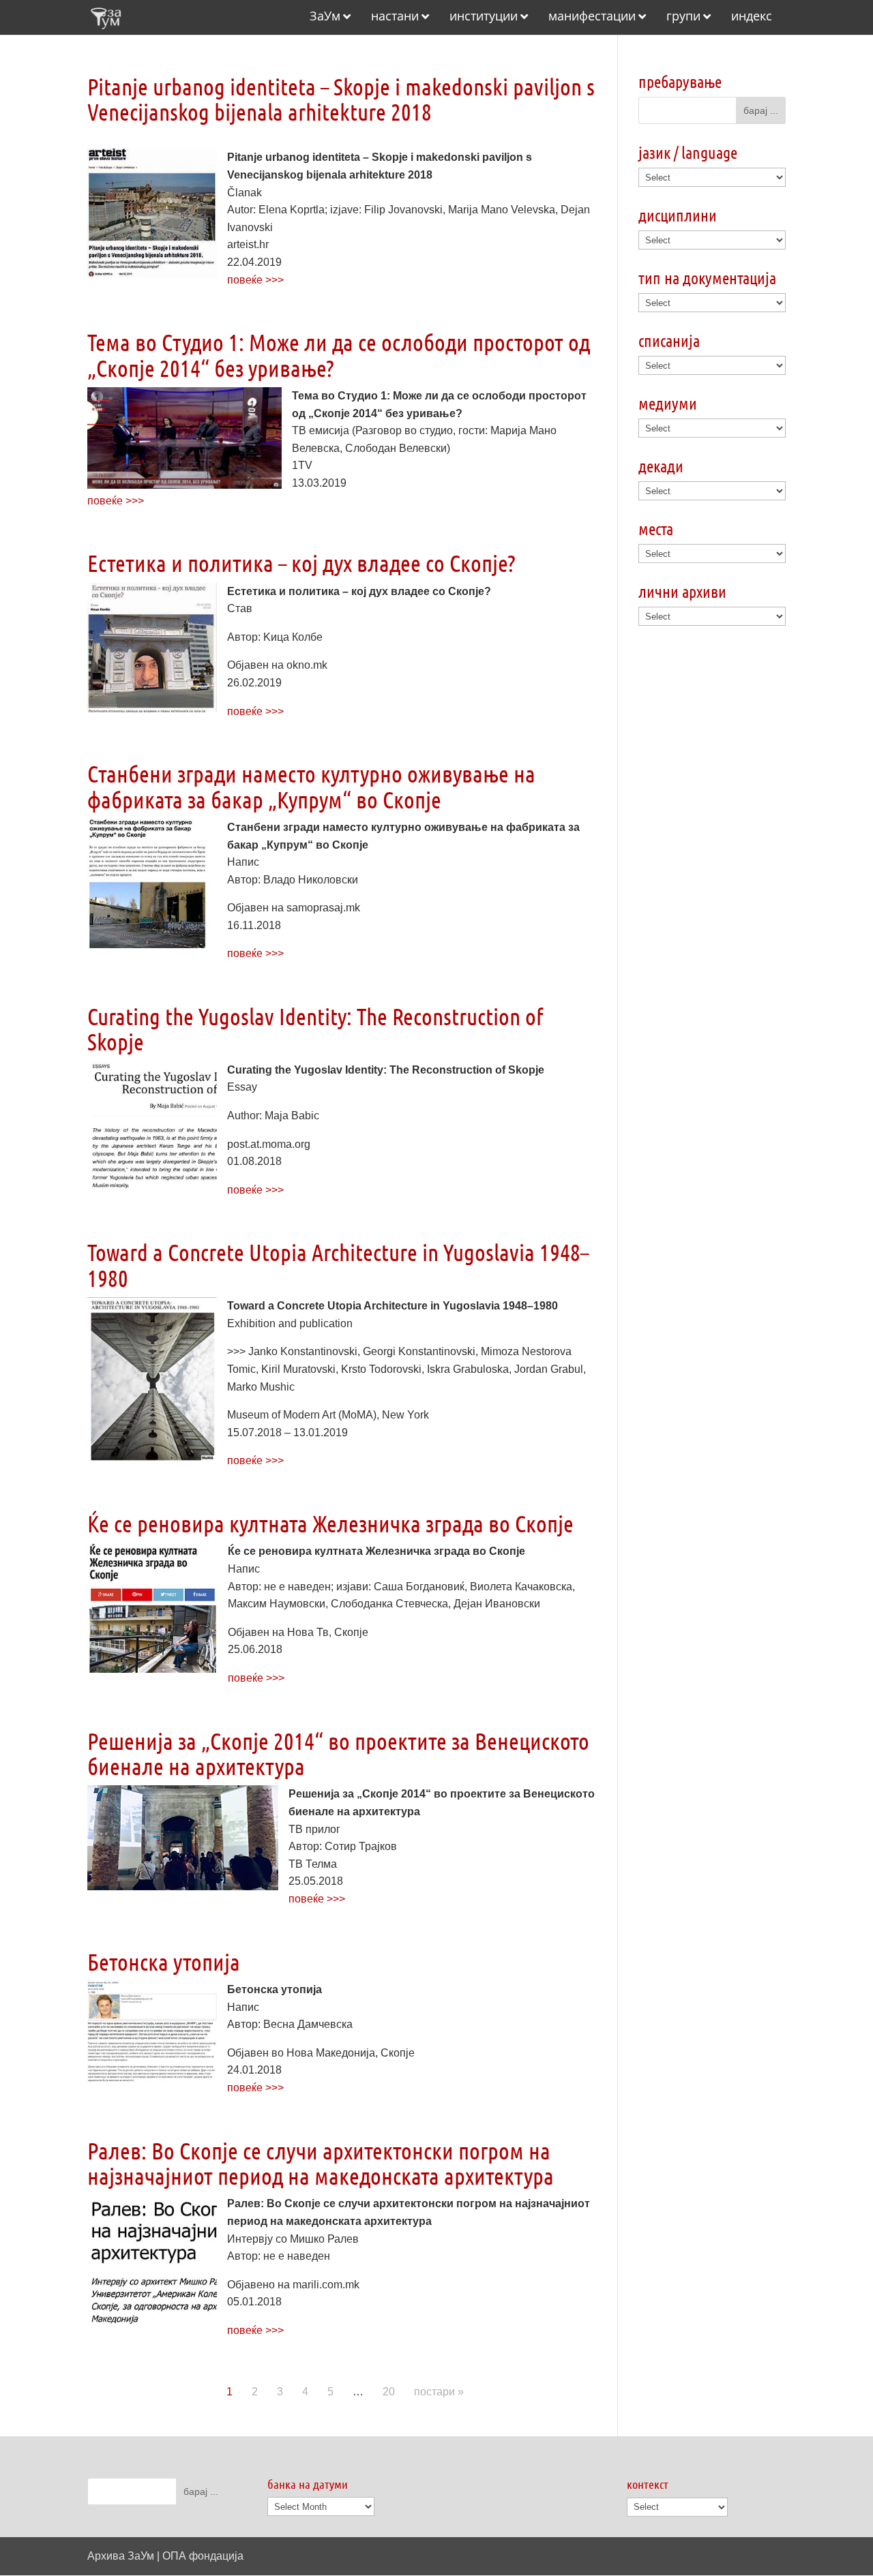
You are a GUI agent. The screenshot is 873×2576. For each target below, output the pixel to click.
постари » (439, 2392)
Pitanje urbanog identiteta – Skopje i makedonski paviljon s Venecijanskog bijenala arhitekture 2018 (341, 99)
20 (389, 2392)
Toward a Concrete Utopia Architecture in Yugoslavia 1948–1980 (338, 1264)
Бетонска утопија (164, 1961)
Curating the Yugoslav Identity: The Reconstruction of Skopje (315, 1029)
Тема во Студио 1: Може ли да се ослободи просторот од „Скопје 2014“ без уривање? (339, 354)
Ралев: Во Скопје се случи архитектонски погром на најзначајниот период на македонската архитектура (321, 2163)
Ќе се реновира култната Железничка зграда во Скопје (330, 1523)
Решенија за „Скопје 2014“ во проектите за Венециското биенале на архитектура (338, 1753)
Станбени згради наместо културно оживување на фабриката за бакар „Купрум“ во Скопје (311, 786)
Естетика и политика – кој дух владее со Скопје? (301, 563)
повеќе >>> (255, 280)
